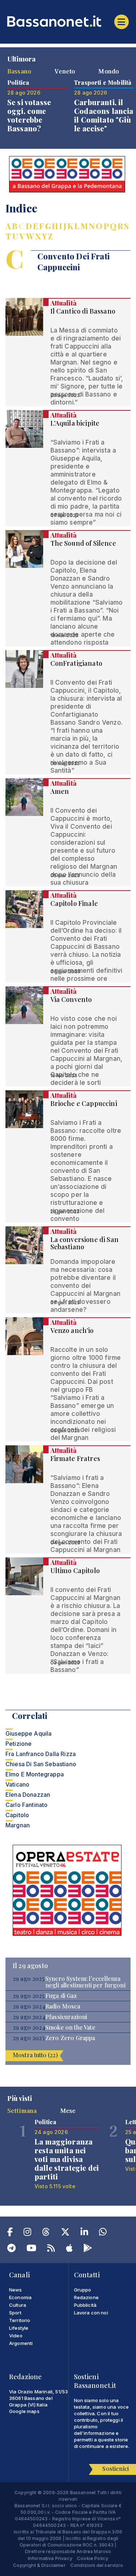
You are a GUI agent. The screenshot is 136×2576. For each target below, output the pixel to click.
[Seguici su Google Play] (88, 2249)
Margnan (18, 1825)
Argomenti (21, 2343)
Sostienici (116, 2468)
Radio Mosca (63, 2006)
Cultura (18, 2305)
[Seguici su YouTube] (31, 2249)
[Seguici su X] (65, 2233)
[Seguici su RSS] (51, 2249)
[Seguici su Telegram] (11, 2249)
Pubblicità (85, 2305)
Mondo (109, 71)
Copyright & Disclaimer (39, 2565)
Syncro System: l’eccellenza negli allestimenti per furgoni (85, 1982)
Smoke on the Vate (70, 2027)
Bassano (19, 71)
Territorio (20, 2320)
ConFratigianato (76, 663)
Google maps (24, 2411)
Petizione (18, 1744)
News (16, 2290)
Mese (68, 2110)
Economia (20, 2297)
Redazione (86, 2297)
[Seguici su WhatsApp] (103, 2233)
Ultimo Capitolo (75, 1570)
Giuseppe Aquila (28, 1733)
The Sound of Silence (83, 543)
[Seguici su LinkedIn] (84, 2233)
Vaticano (17, 1784)
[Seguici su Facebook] (10, 2233)
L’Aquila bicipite (75, 423)
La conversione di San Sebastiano (85, 1243)
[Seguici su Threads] (46, 2233)
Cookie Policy (92, 2558)
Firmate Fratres (75, 1458)
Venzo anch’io (72, 1330)
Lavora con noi (91, 2313)
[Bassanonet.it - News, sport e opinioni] (68, 21)
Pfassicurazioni (66, 2017)
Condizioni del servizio (97, 2565)
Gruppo (83, 2290)
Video (16, 2336)
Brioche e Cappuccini (84, 1103)
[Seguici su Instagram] (27, 2233)
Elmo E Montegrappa (35, 1774)
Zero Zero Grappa (70, 2038)
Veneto (65, 71)
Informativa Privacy (50, 2558)
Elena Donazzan (28, 1795)
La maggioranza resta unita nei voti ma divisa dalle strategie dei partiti (67, 2159)
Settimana (22, 2110)
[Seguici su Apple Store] (69, 2249)
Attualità (63, 303)
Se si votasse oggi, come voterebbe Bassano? (29, 115)
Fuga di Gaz (61, 1996)
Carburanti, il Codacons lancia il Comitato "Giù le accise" (104, 115)
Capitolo (17, 1815)
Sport (15, 2313)
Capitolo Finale (74, 903)
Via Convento (71, 999)
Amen (60, 791)
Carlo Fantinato (26, 1805)
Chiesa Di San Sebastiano (41, 1764)
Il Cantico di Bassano (83, 311)
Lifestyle (19, 2328)
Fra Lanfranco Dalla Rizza (41, 1754)
